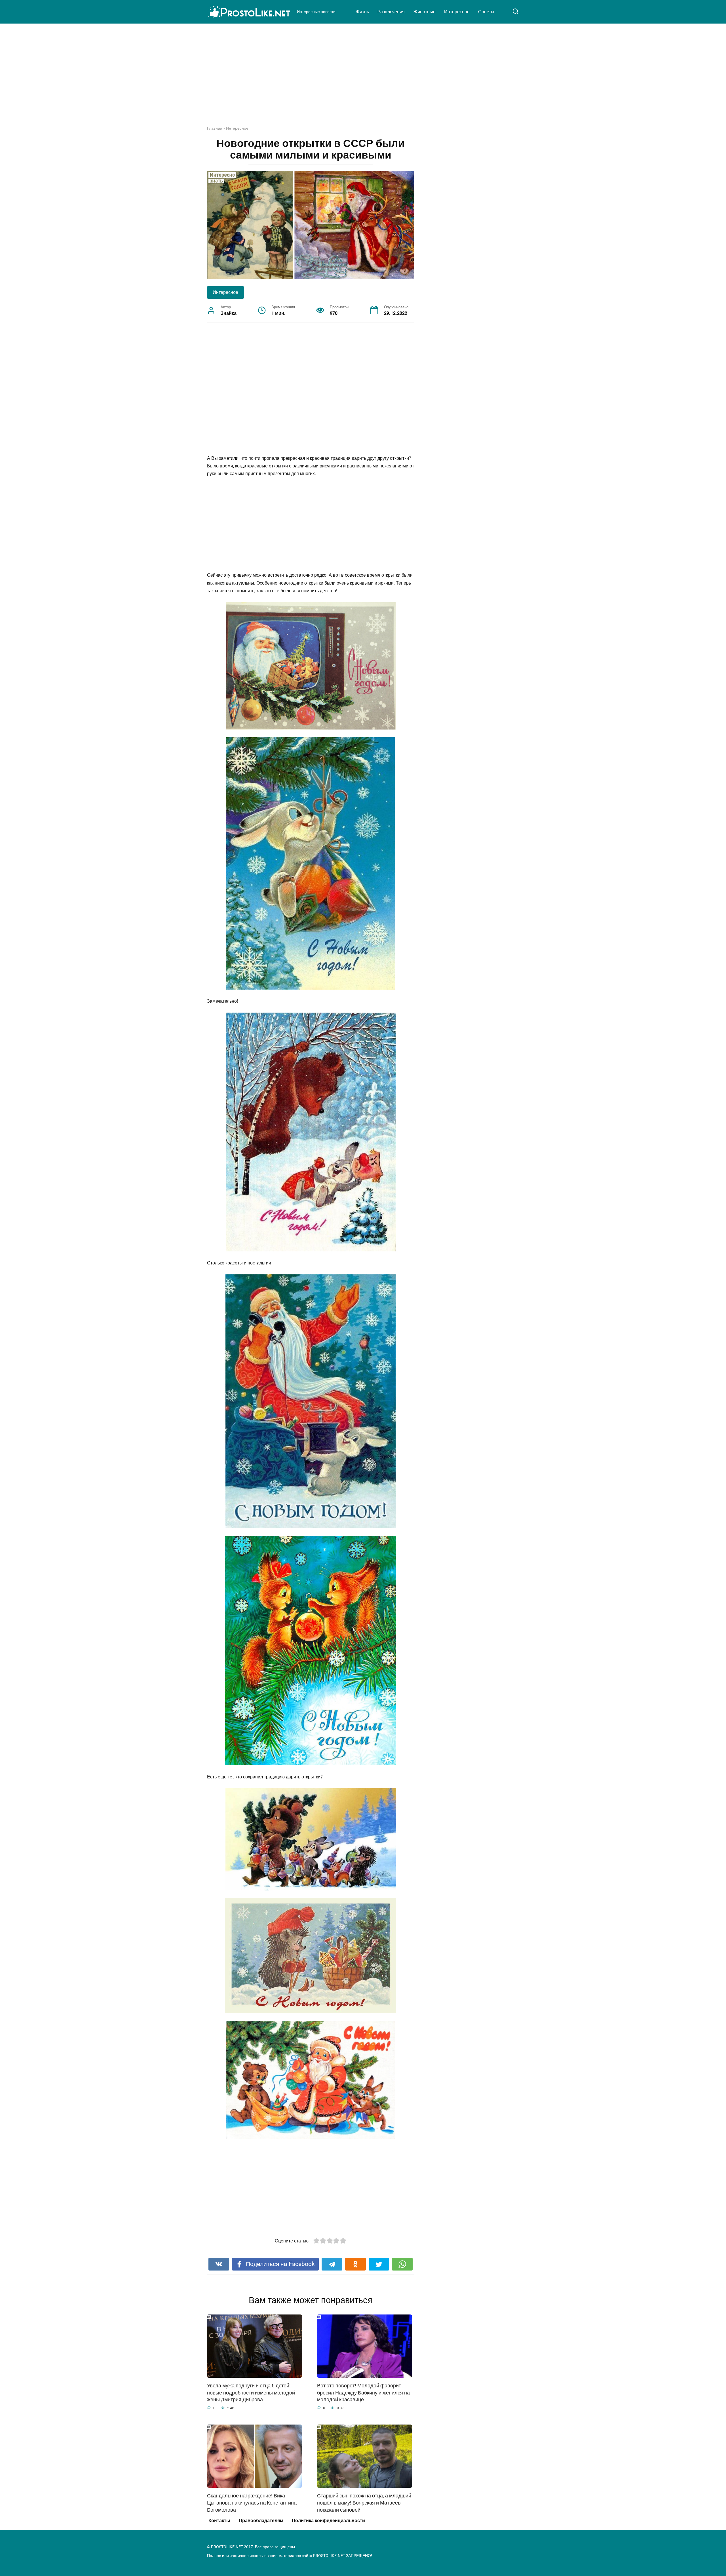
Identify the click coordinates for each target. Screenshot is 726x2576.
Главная (215, 128)
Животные (424, 12)
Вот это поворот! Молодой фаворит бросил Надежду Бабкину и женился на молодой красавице (363, 2393)
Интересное (457, 12)
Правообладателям (261, 2521)
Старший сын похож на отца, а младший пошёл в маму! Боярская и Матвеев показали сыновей (364, 2503)
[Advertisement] (363, 79)
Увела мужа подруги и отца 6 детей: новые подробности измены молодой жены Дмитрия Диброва (251, 2393)
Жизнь (362, 12)
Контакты (219, 2521)
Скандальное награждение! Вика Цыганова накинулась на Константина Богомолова (252, 2503)
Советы (486, 12)
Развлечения (391, 12)
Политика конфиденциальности (328, 2521)
